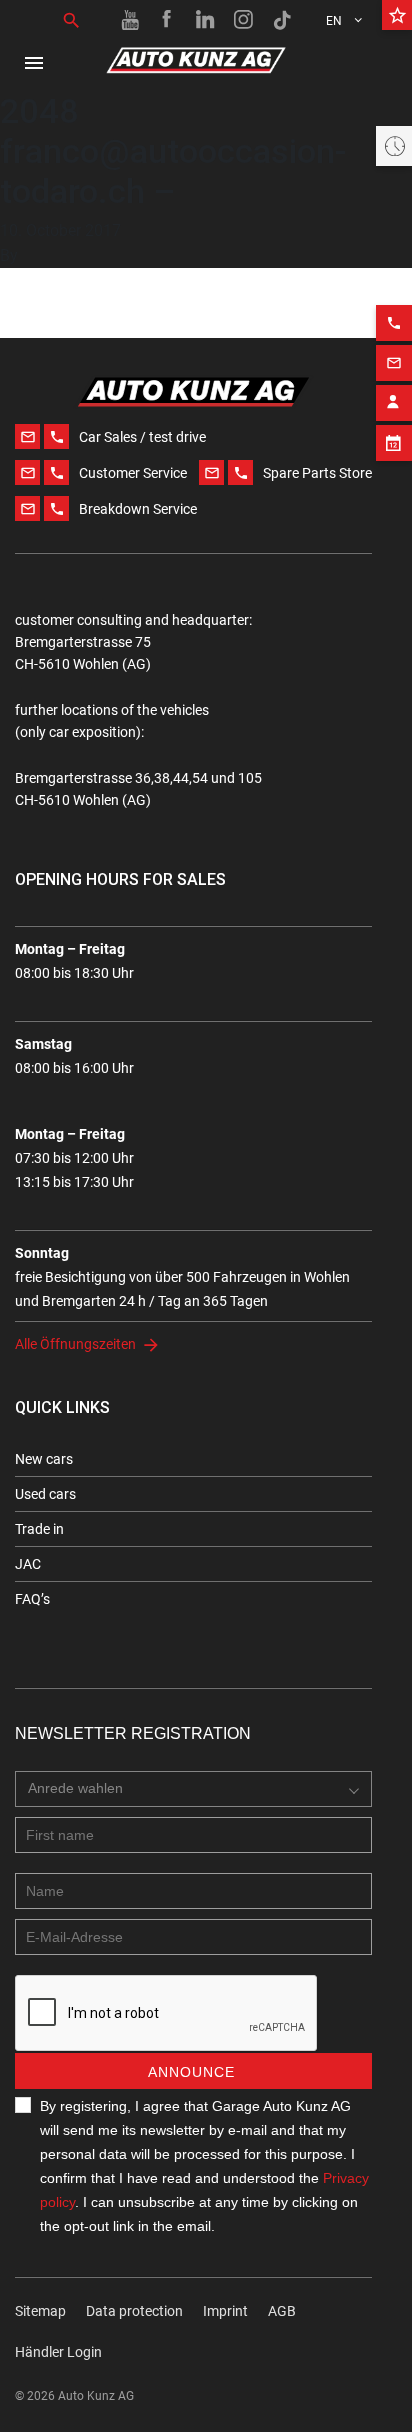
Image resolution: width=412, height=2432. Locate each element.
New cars (44, 1459)
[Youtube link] (130, 20)
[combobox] (193, 1789)
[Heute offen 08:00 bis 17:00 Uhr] (394, 146)
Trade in (39, 1529)
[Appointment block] (394, 443)
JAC (28, 1564)
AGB (282, 2311)
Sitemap (40, 2311)
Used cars (45, 1494)
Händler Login (58, 2352)
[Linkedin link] (206, 20)
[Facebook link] (168, 20)
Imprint (225, 2311)
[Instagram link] (244, 20)
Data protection (134, 2311)
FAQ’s (32, 1599)
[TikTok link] (282, 20)
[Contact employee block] (394, 403)
